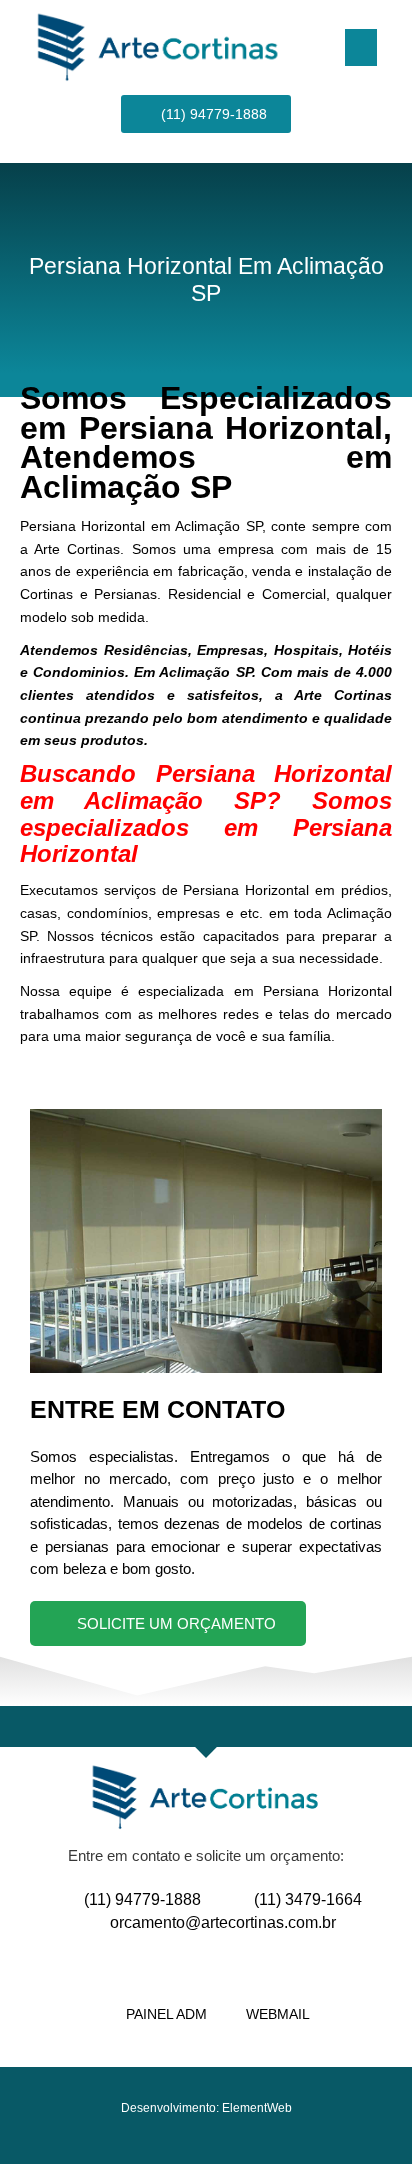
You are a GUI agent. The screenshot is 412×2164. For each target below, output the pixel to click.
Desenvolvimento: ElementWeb (206, 2108)
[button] (361, 48)
